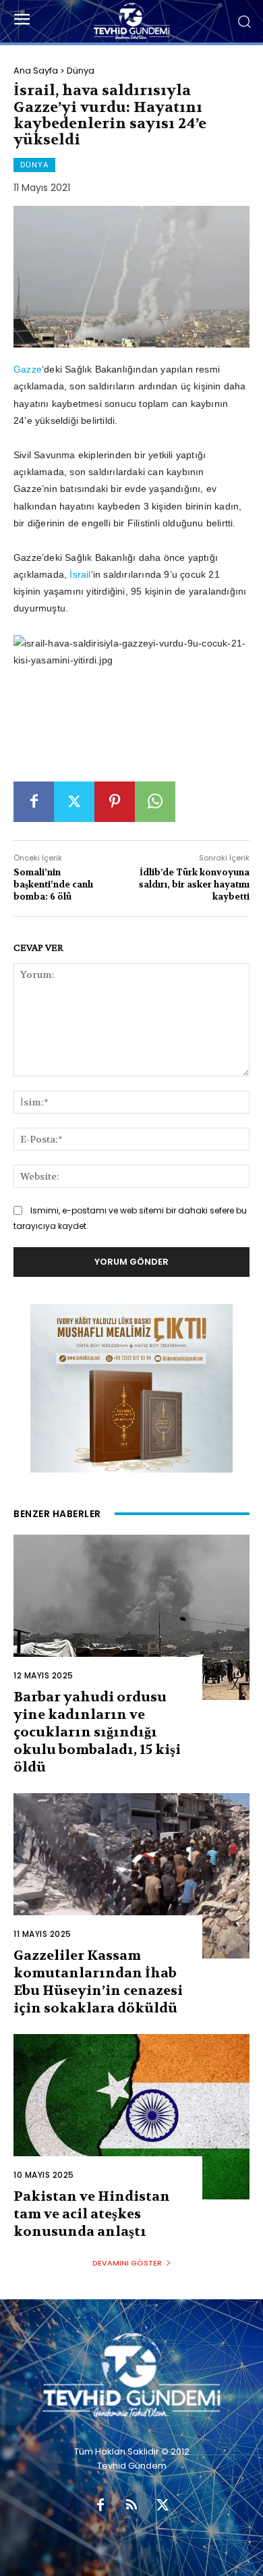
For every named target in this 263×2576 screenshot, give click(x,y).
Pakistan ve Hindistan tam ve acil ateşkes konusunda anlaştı (92, 2214)
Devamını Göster (127, 2263)
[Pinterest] (115, 802)
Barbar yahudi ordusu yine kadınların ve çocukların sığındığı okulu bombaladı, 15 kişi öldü (97, 1732)
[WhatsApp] (155, 802)
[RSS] (131, 2506)
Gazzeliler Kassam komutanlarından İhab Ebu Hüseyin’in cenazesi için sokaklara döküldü (98, 1982)
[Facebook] (34, 802)
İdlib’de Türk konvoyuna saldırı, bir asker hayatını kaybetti (194, 884)
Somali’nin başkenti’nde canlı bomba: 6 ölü (53, 884)
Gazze (28, 369)
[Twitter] (74, 802)
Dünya (81, 71)
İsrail (80, 574)
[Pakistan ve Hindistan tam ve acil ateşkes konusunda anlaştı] (131, 2117)
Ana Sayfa (36, 71)
